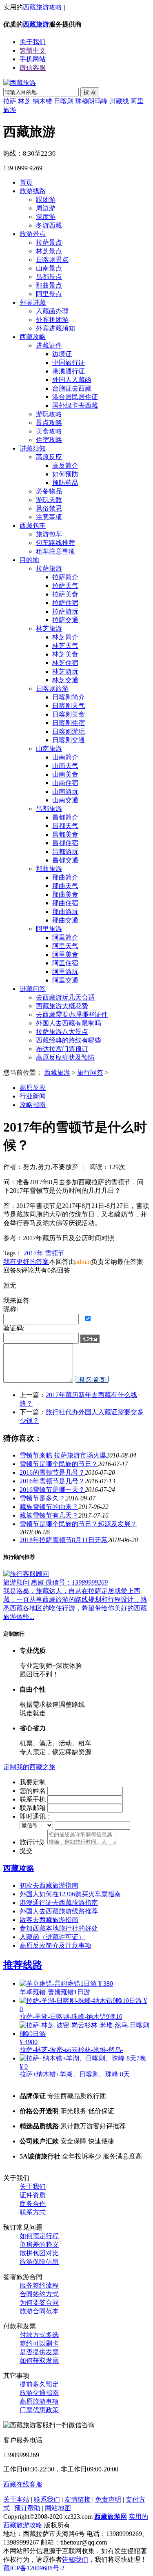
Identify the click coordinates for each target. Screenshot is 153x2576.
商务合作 (33, 2204)
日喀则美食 (69, 714)
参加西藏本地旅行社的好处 (59, 1928)
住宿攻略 (49, 440)
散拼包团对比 (39, 2253)
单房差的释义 (39, 2245)
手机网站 (33, 59)
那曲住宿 (65, 903)
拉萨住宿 (65, 603)
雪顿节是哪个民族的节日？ (59, 1464)
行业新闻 (33, 1096)
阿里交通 (65, 980)
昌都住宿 (65, 843)
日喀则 (64, 101)
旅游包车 (49, 534)
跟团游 (46, 200)
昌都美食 (65, 834)
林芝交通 (65, 680)
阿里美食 (65, 954)
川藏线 (119, 101)
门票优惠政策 (39, 2410)
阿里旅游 (49, 929)
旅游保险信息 (39, 2262)
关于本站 (16, 2499)
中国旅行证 (69, 363)
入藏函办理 (52, 311)
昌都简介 (65, 817)
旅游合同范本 (39, 2311)
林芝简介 (65, 637)
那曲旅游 (49, 869)
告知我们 (75, 2559)
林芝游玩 (65, 671)
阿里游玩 (65, 972)
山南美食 (65, 774)
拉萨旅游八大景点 (62, 1032)
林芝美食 (65, 654)
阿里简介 (65, 937)
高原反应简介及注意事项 (55, 1945)
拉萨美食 (65, 594)
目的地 (29, 560)
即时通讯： (36, 1816)
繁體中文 (33, 50)
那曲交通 (65, 920)
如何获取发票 (39, 2361)
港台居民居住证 (75, 397)
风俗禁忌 (49, 508)
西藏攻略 (33, 337)
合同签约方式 (39, 2294)
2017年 (33, 1253)
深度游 (46, 217)
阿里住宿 (65, 963)
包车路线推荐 (55, 543)
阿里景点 (49, 294)
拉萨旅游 (49, 568)
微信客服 (33, 68)
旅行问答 (90, 1073)
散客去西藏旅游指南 (49, 1920)
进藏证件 (49, 345)
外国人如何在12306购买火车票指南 (70, 1894)
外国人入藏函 (72, 380)
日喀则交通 (69, 740)
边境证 (62, 354)
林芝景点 (49, 251)
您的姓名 (33, 1791)
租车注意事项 (55, 551)
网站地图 (58, 2508)
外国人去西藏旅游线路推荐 (59, 1911)
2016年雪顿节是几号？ (52, 1481)
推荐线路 (23, 1965)
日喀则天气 (69, 706)
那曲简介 (65, 877)
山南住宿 (65, 783)
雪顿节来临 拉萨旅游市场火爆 (63, 1455)
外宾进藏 (33, 302)
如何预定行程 (39, 2236)
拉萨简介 (65, 577)
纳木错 (42, 101)
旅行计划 (33, 1842)
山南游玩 (65, 791)
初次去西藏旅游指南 (49, 1885)
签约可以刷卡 (39, 2343)
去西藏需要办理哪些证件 (72, 1015)
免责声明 (108, 2499)
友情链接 (78, 2499)
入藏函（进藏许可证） (52, 1937)
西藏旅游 (36, 24)
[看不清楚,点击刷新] (90, 1339)
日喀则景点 (52, 260)
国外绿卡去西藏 (75, 405)
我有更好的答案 (26, 1262)
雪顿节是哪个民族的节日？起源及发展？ (78, 1524)
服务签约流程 (39, 2285)
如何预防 (65, 474)
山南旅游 (49, 749)
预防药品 (65, 483)
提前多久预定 (39, 2384)
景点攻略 (49, 423)
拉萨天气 (65, 586)
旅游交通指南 (39, 2393)
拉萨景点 (49, 242)
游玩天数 (49, 500)
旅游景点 (33, 234)
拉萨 (10, 101)
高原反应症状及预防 (65, 1057)
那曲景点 (49, 285)
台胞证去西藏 (72, 388)
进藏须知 (33, 448)
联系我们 (47, 2499)
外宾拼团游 (52, 320)
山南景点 (49, 268)
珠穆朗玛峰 (91, 101)
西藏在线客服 (23, 2484)
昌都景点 (49, 277)
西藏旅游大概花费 (62, 1006)
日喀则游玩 (69, 731)
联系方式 (33, 2212)
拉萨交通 (65, 620)
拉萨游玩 (65, 611)
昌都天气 (65, 826)
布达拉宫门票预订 (62, 1049)
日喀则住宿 (69, 723)
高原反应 (49, 457)
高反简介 (65, 465)
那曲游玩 (65, 912)
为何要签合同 (39, 2303)
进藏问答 (33, 989)
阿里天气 (65, 946)
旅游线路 (33, 191)
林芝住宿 (65, 663)
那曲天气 (65, 886)
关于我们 (33, 2186)
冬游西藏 (49, 225)
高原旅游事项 (39, 2401)
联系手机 (33, 1799)
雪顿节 (55, 1253)
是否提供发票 (39, 2352)
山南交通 (65, 800)
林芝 (24, 101)
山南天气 (65, 766)
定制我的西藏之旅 (29, 1767)
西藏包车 (33, 526)
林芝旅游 (49, 628)
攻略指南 (33, 1105)
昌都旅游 (49, 809)
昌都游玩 (65, 852)
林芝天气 (65, 646)
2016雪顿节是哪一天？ (52, 1490)
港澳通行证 (69, 371)
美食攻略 (49, 431)
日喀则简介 (69, 697)
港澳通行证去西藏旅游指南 (59, 1903)
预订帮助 (27, 2508)
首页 (26, 182)
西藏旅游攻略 (42, 7)
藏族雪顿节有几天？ (49, 1515)
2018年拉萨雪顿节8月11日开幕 (64, 1540)
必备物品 (49, 491)
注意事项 (49, 517)
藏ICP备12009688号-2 (34, 2568)
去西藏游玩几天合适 (65, 997)
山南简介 (65, 757)
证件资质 (33, 2195)
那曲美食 (65, 894)
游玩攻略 (49, 414)
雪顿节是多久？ (42, 1498)
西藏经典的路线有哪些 (69, 1040)
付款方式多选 (39, 2335)
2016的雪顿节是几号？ (52, 1472)
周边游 (46, 208)
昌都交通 (65, 860)
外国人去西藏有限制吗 (69, 1023)
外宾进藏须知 (55, 328)
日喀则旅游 (52, 689)
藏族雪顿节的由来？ (49, 1507)
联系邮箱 (33, 1808)
